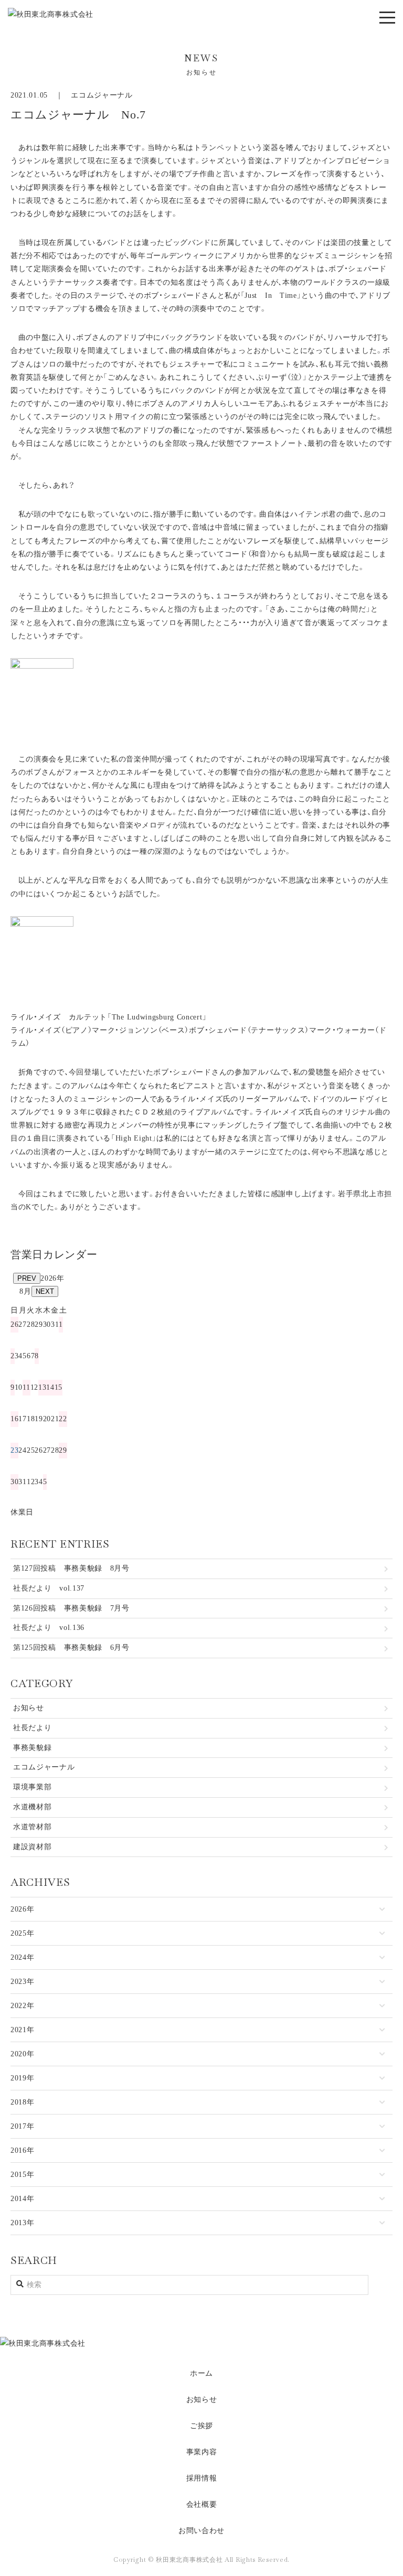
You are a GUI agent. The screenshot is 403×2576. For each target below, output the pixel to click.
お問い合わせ (201, 2531)
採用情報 (202, 2478)
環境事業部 (33, 1787)
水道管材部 (33, 1827)
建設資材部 (33, 1847)
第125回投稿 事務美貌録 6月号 (71, 1647)
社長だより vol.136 (49, 1628)
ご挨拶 (201, 2426)
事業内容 (202, 2452)
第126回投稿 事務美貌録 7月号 (71, 1608)
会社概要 (202, 2504)
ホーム (201, 2373)
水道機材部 (33, 1807)
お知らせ (29, 1708)
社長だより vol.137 (49, 1588)
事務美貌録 (33, 1748)
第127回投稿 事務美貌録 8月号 (71, 1568)
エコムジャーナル (102, 95)
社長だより (33, 1728)
